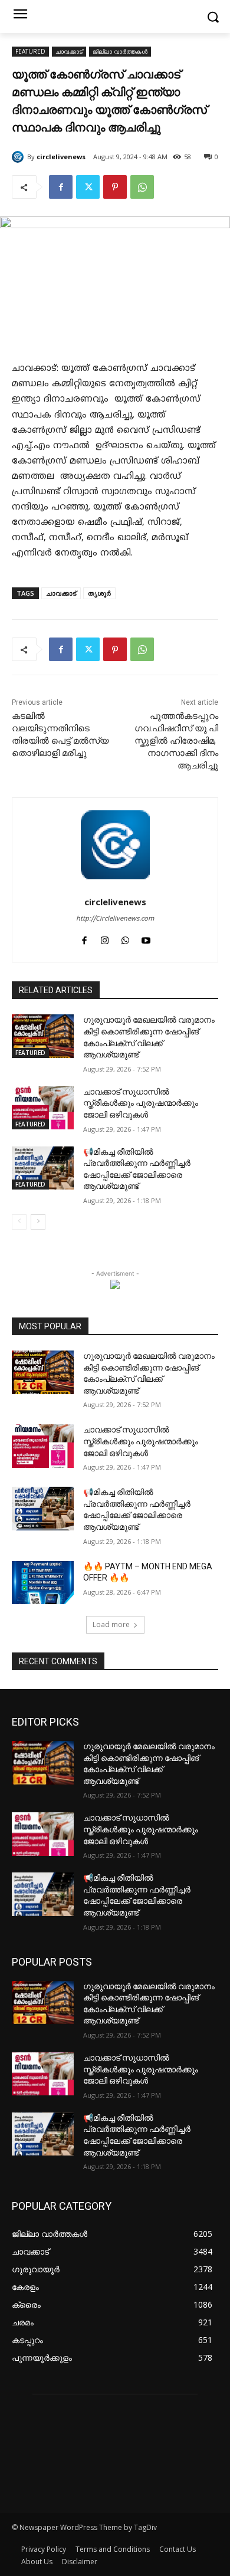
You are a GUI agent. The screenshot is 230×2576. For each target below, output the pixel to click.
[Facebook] (61, 187)
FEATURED (30, 51)
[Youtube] (146, 939)
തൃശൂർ (99, 593)
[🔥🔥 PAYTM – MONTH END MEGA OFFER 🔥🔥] (43, 1583)
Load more (111, 1624)
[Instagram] (105, 939)
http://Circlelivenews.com (115, 919)
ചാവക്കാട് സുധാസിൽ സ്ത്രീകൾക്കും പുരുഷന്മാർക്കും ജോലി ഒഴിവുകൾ (141, 1103)
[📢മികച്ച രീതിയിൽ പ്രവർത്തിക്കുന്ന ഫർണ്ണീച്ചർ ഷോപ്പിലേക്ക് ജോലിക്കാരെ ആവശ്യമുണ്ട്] (43, 1168)
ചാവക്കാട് (69, 51)
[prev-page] (19, 1222)
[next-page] (38, 1222)
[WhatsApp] (142, 187)
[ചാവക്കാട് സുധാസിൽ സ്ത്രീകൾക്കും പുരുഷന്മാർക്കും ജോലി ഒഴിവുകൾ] (43, 1108)
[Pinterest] (115, 187)
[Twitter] (88, 187)
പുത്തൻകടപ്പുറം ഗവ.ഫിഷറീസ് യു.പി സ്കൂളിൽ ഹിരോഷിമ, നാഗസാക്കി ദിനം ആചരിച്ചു (176, 741)
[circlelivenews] (19, 157)
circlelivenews (61, 157)
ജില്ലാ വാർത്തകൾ (120, 51)
